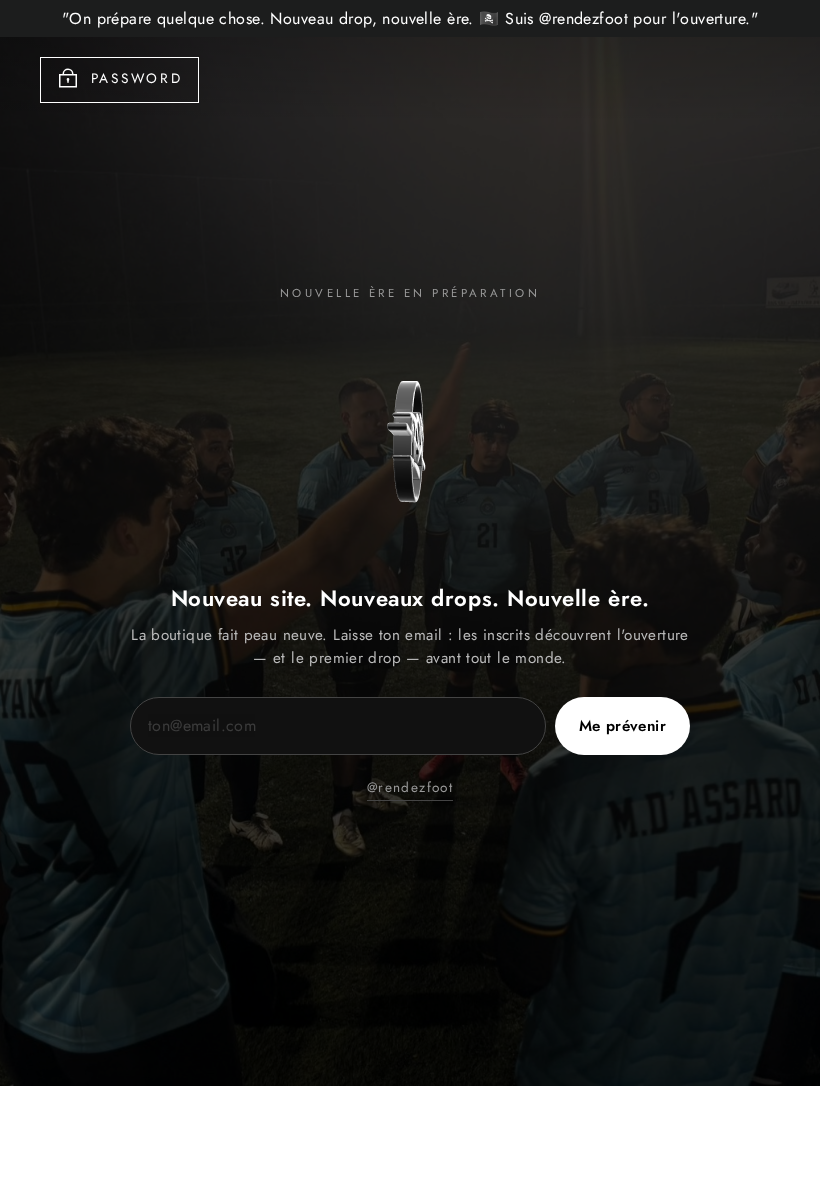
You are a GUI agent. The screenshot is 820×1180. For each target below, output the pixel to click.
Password (137, 78)
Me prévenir (622, 726)
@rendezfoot (410, 787)
